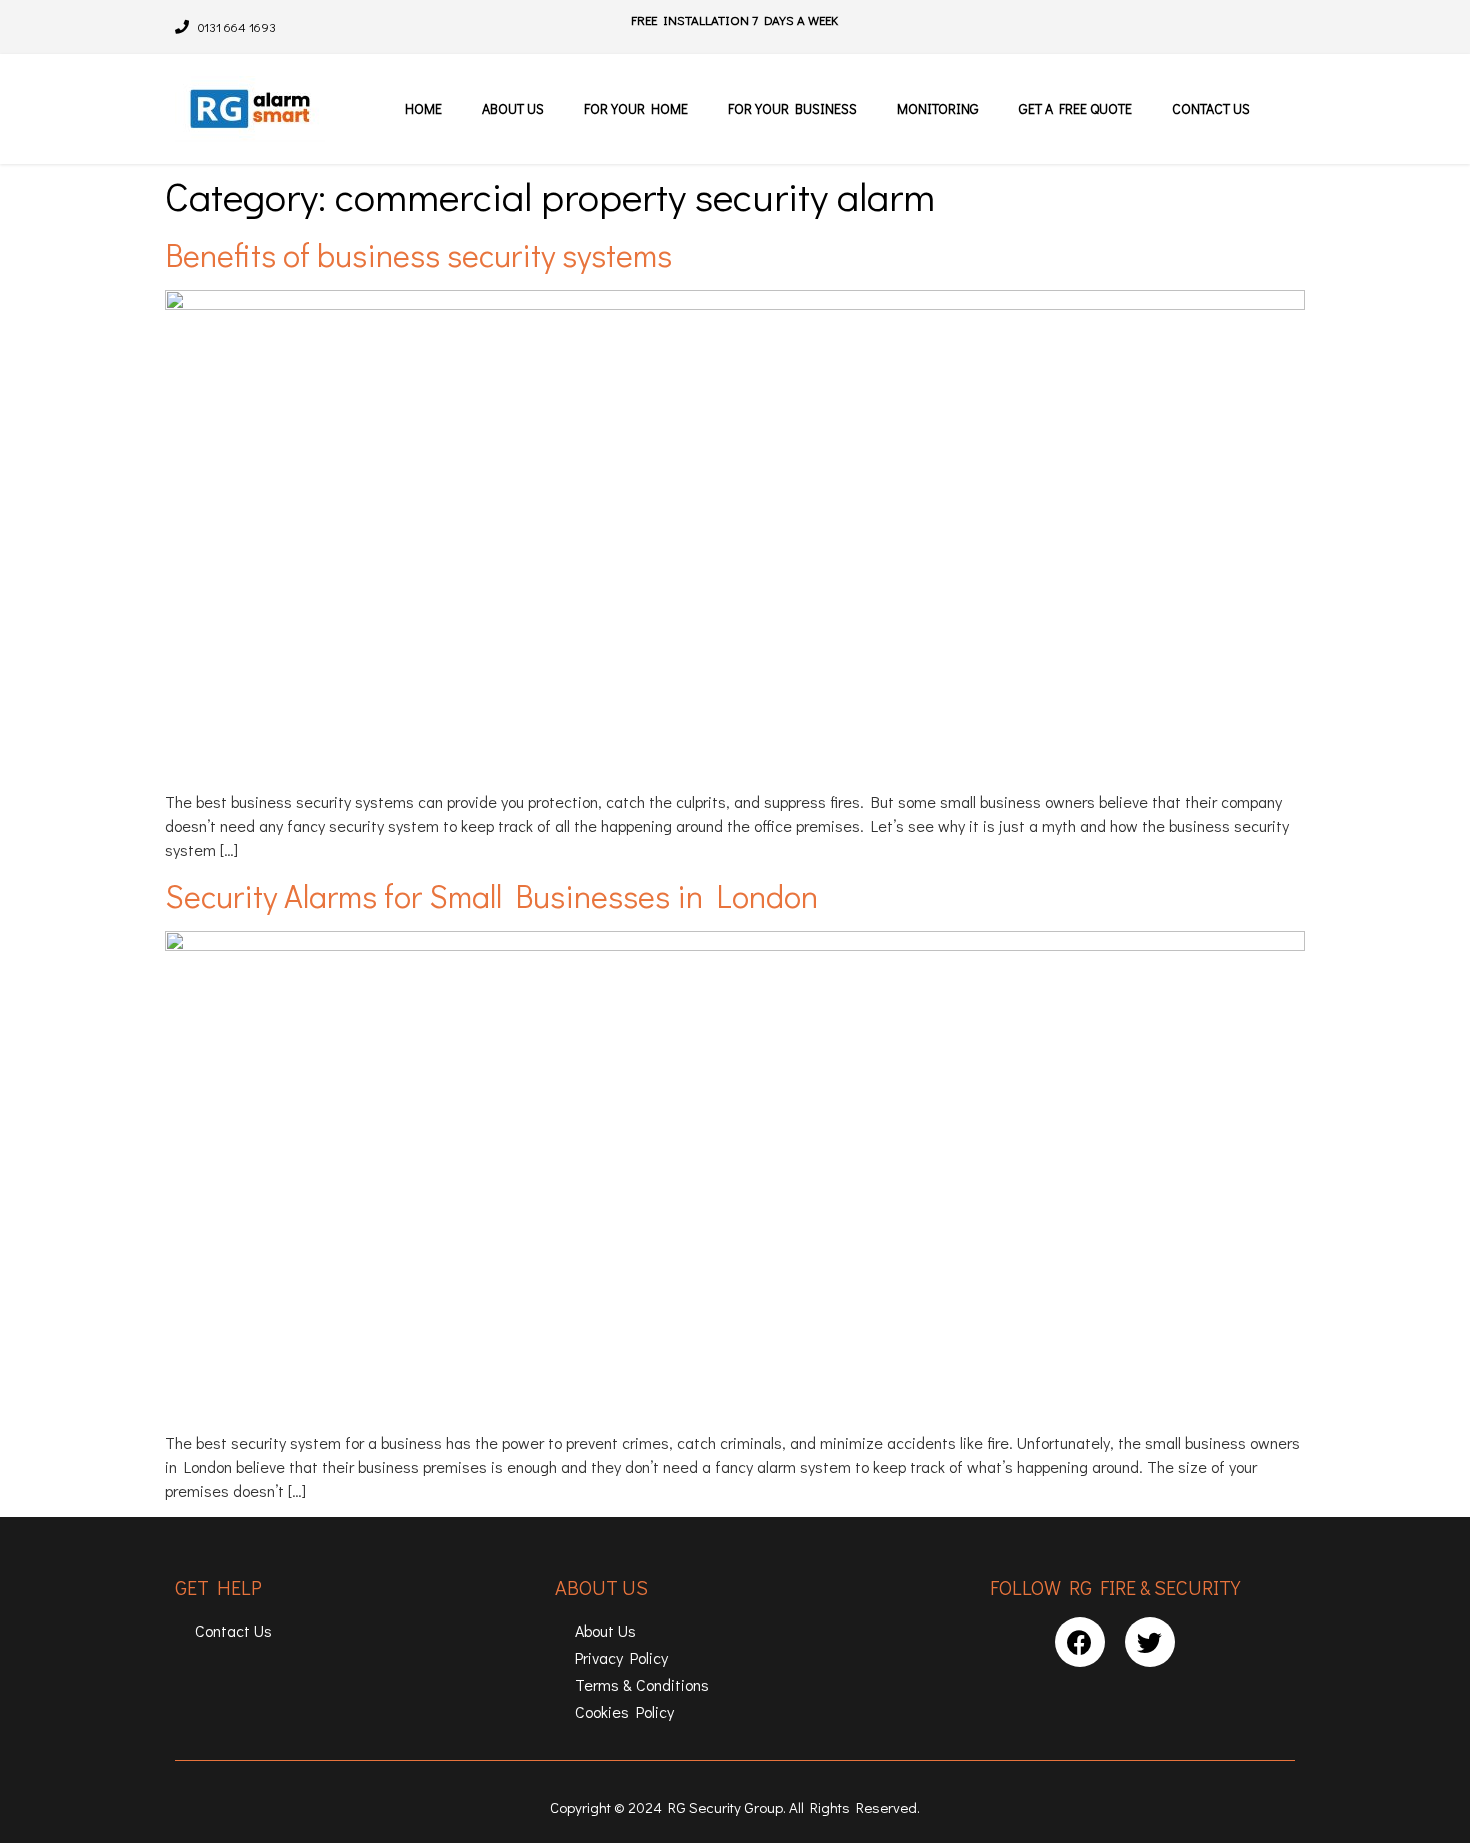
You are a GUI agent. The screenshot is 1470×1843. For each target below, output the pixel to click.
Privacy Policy (621, 1657)
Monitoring (938, 108)
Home (423, 108)
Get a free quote (1075, 108)
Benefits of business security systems (418, 254)
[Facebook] (1080, 1642)
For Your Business (792, 108)
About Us (513, 108)
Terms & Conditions (642, 1684)
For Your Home (636, 108)
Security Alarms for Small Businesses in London (491, 895)
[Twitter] (1150, 1642)
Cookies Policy (624, 1711)
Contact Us (1211, 108)
